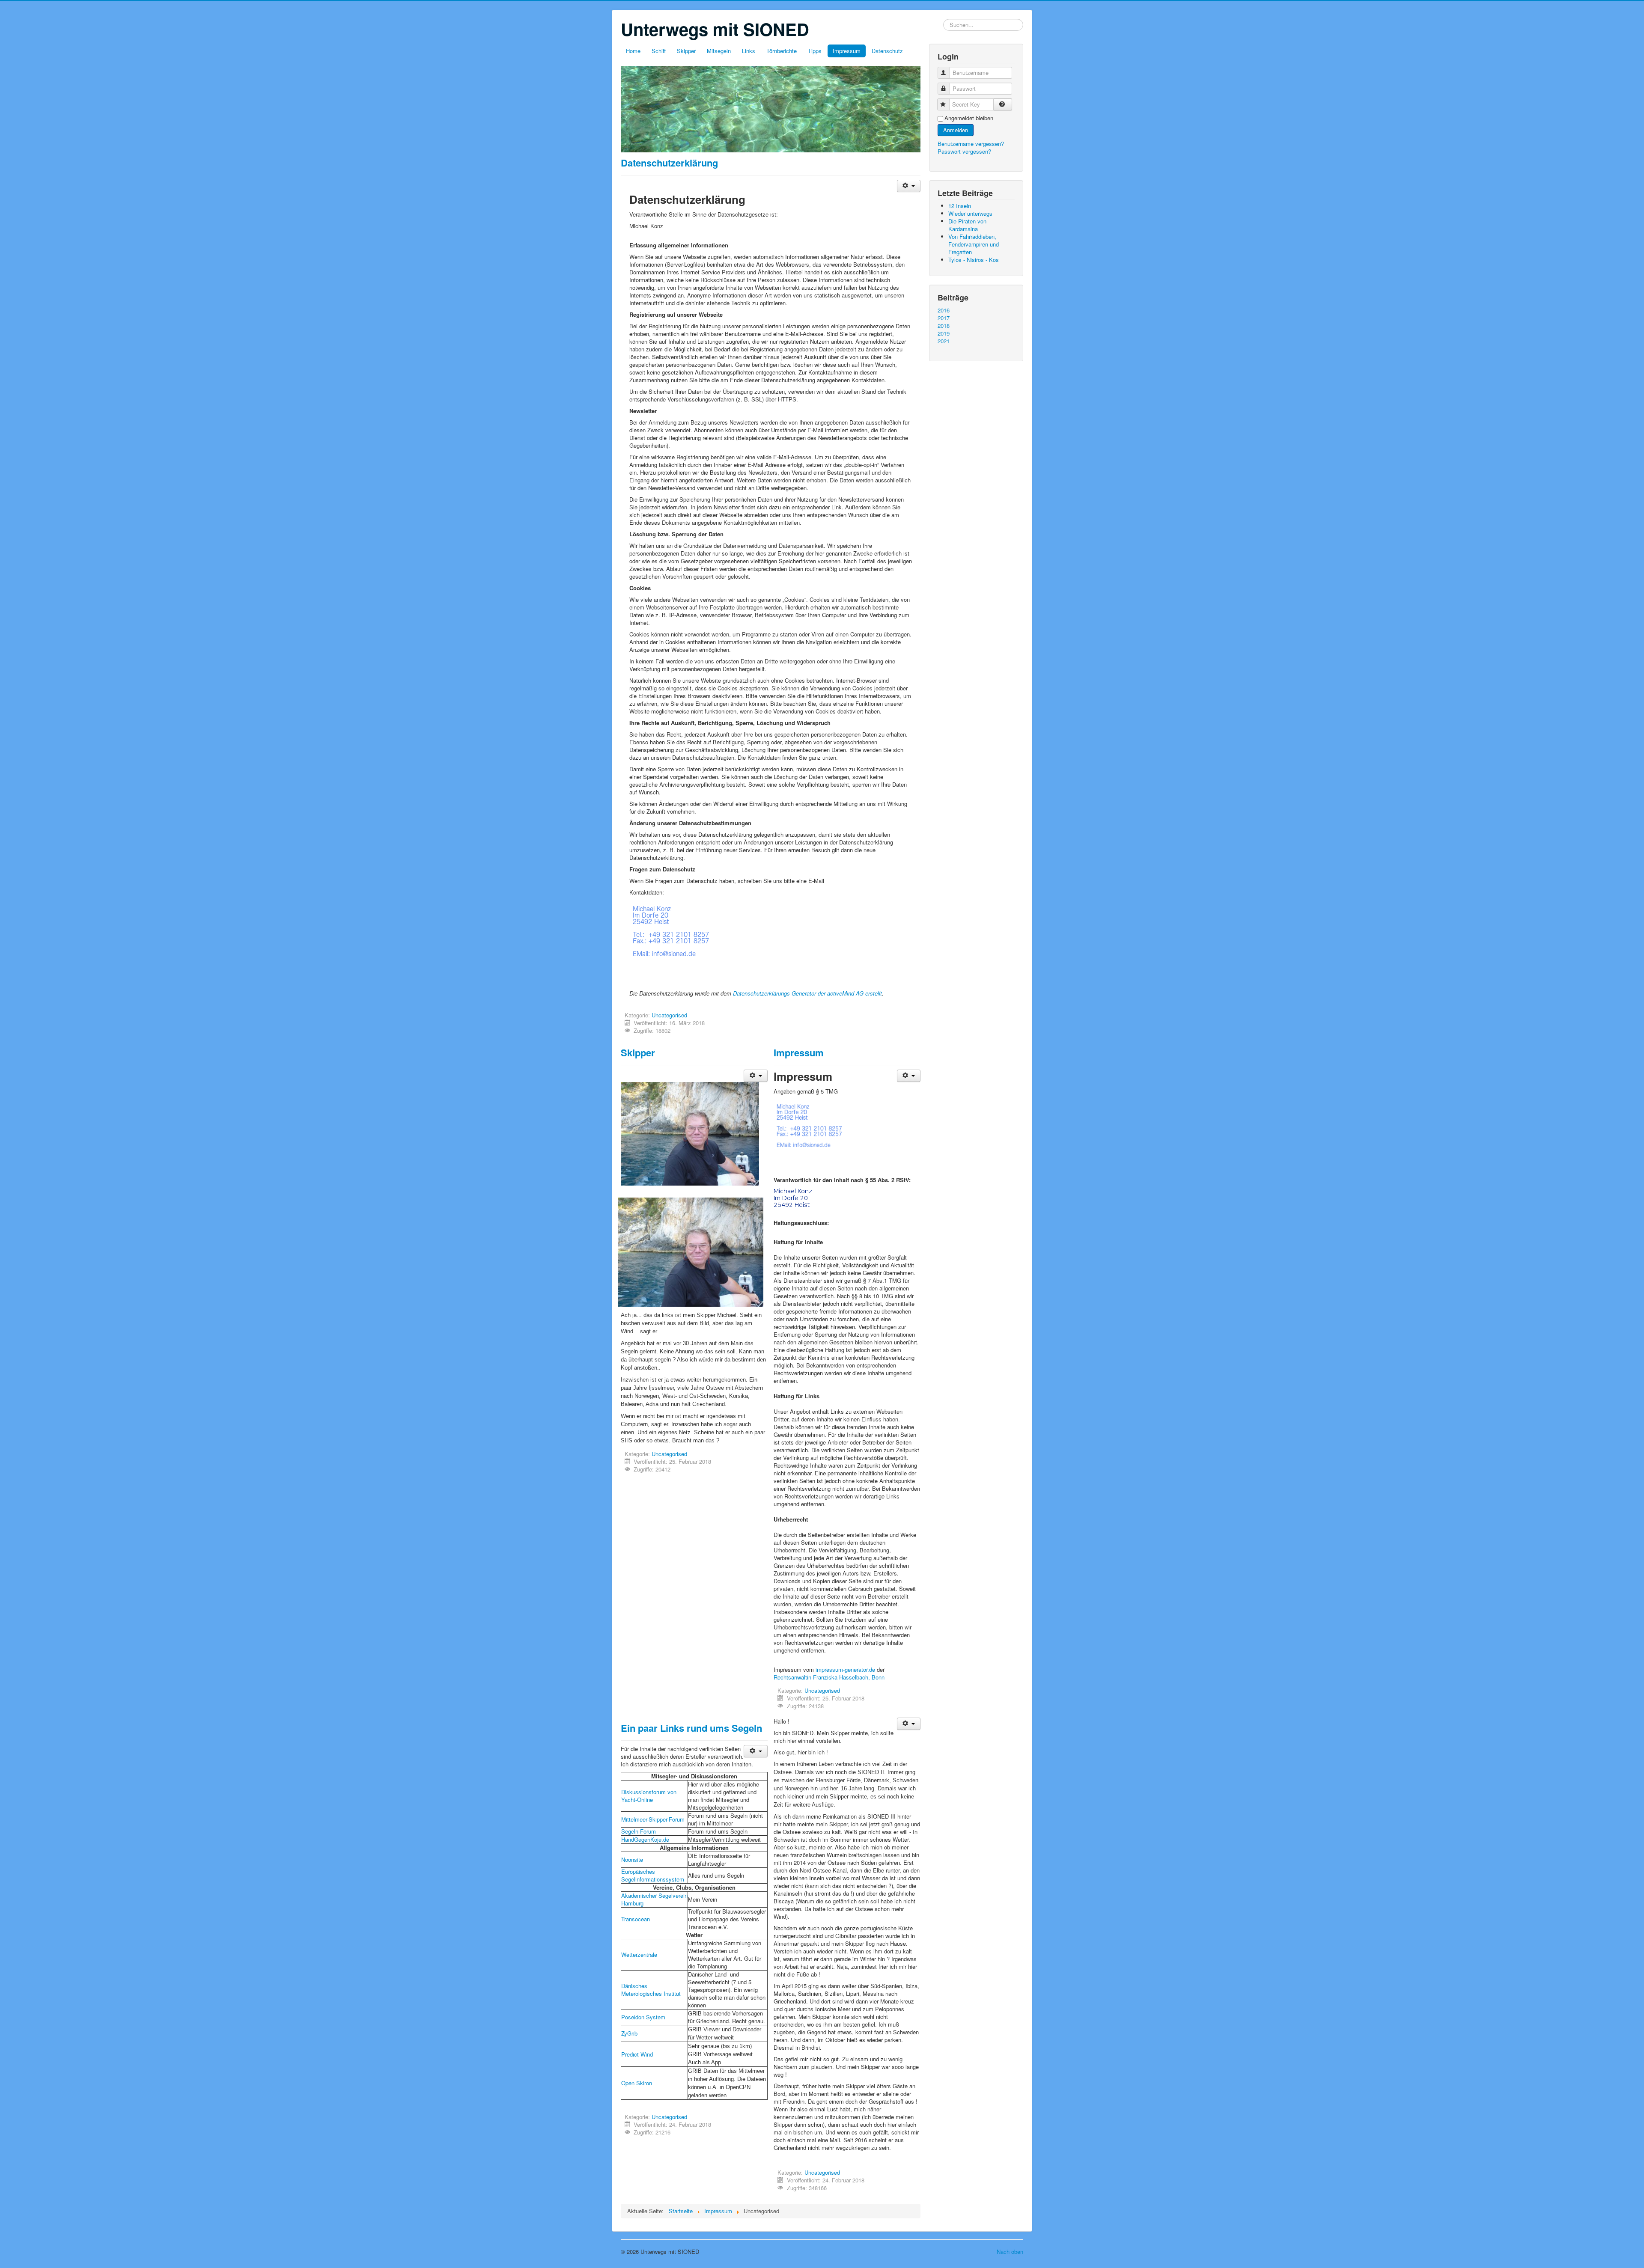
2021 (944, 341)
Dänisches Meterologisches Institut (651, 1990)
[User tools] (909, 186)
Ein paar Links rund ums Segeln (691, 1728)
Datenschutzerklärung (669, 163)
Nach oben (1010, 2252)
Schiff (659, 51)
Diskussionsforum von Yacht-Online (649, 1796)
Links (749, 51)
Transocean (636, 1919)
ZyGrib (629, 2033)
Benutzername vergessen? (971, 144)
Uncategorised (669, 1015)
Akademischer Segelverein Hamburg (654, 1899)
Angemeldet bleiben (969, 118)
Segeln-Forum (639, 1831)
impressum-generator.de (845, 1669)
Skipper (686, 51)
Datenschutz (887, 51)
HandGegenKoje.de (645, 1839)
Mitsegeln (719, 51)
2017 (944, 318)
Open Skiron (637, 2083)
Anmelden (956, 130)
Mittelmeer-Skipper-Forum (653, 1819)
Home (633, 51)
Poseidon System (643, 2017)
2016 (944, 310)
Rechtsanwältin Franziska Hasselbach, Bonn (829, 1677)
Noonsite (632, 1859)
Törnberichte (782, 51)
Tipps (815, 51)
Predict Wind (637, 2054)
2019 (944, 333)
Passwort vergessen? (964, 151)
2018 (944, 326)
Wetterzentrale (639, 1954)
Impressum (847, 51)
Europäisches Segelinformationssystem (653, 1875)
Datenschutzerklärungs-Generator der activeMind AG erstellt (807, 993)
